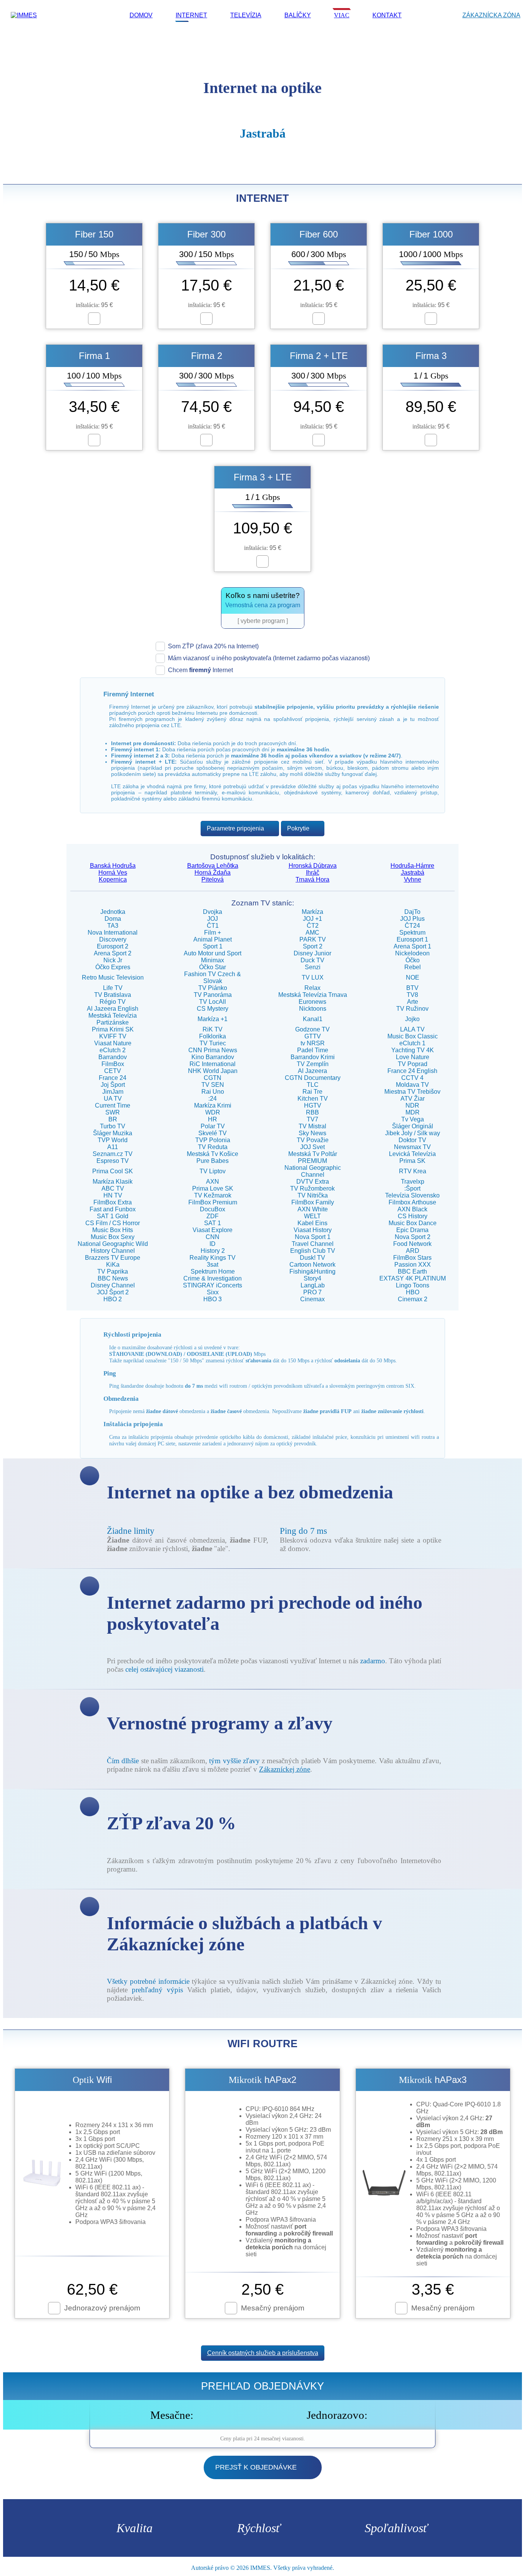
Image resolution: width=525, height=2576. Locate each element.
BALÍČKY (298, 15)
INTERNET (191, 15)
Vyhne (413, 879)
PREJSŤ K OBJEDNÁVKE (256, 2467)
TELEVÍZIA (246, 15)
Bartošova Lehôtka (213, 866)
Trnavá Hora (312, 879)
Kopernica (113, 879)
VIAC (342, 15)
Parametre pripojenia (235, 828)
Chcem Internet (200, 670)
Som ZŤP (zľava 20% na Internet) (213, 646)
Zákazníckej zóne (285, 1769)
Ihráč (313, 873)
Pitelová (213, 879)
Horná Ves (113, 873)
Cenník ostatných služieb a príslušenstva (263, 2353)
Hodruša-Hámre (412, 866)
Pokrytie (298, 828)
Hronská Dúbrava (313, 866)
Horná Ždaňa (213, 873)
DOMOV (141, 15)
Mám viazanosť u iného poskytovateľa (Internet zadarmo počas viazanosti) (269, 658)
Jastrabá (413, 873)
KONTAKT (387, 15)
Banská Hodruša (113, 866)
